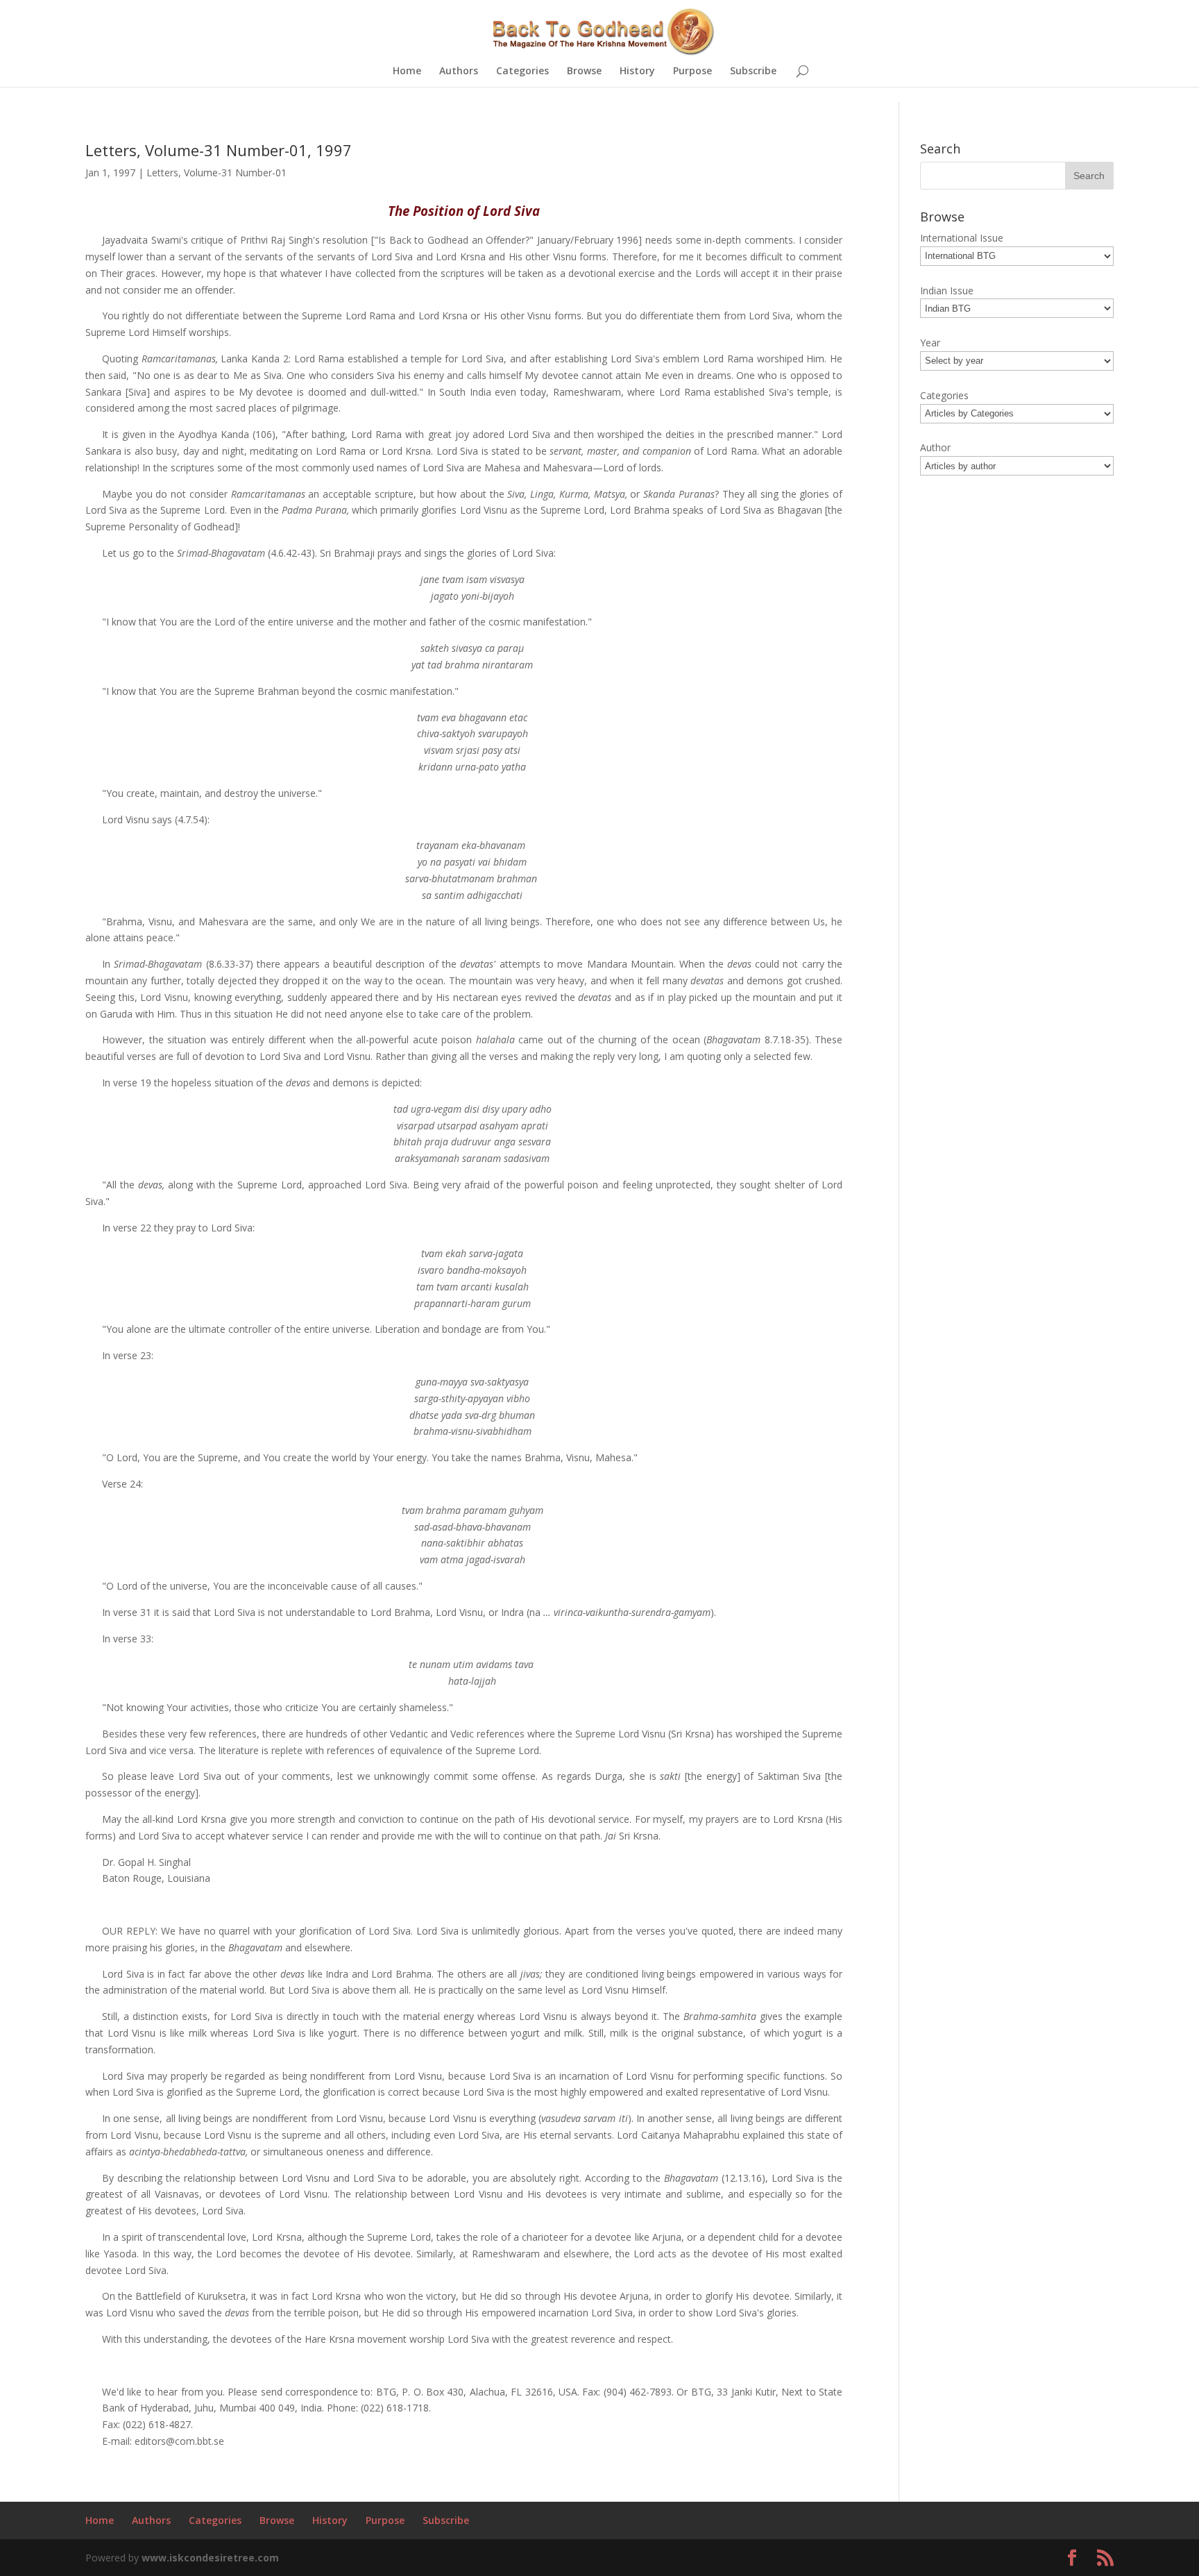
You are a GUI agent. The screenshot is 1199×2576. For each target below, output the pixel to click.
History (637, 71)
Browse (584, 71)
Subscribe (753, 71)
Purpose (692, 71)
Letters (162, 172)
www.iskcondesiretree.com (210, 2558)
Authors (459, 71)
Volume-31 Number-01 (235, 172)
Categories (522, 71)
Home (407, 71)
